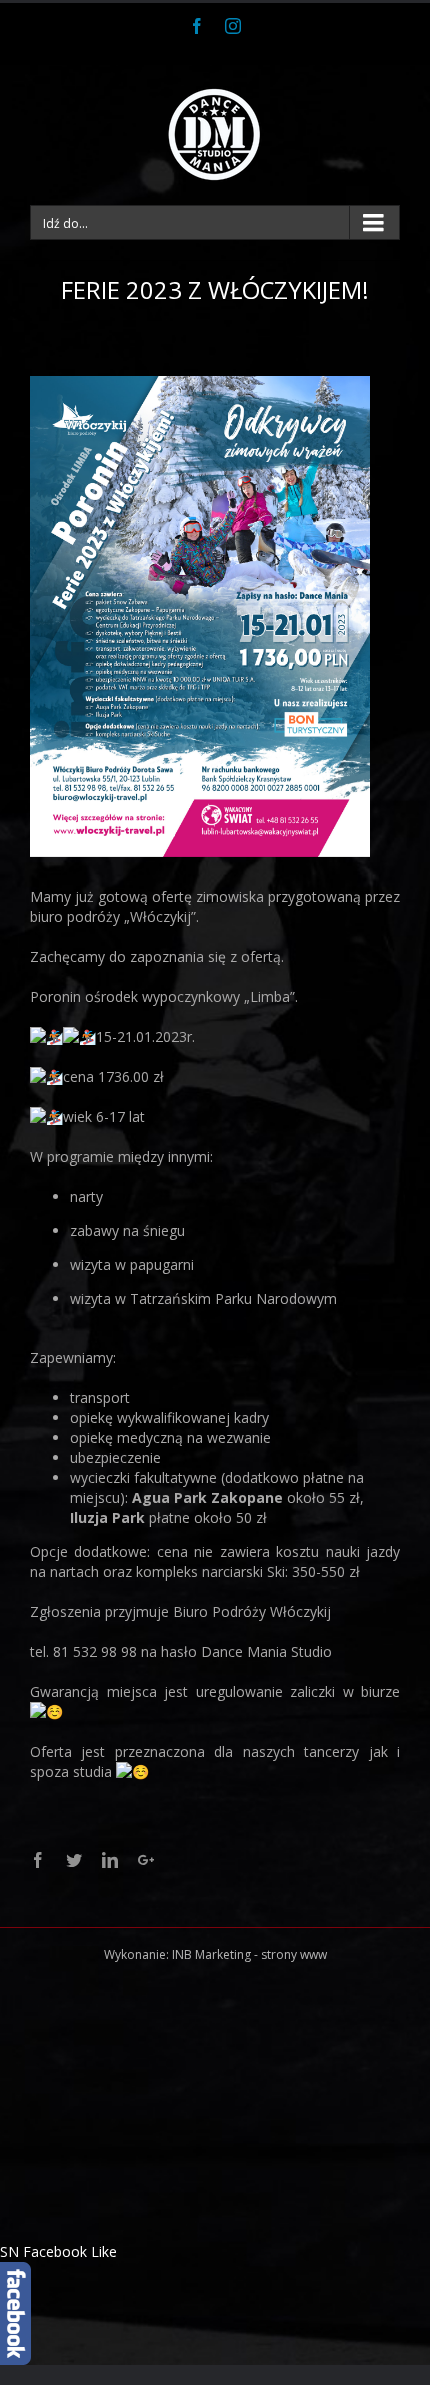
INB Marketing (211, 1954)
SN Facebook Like (58, 2251)
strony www (294, 1954)
